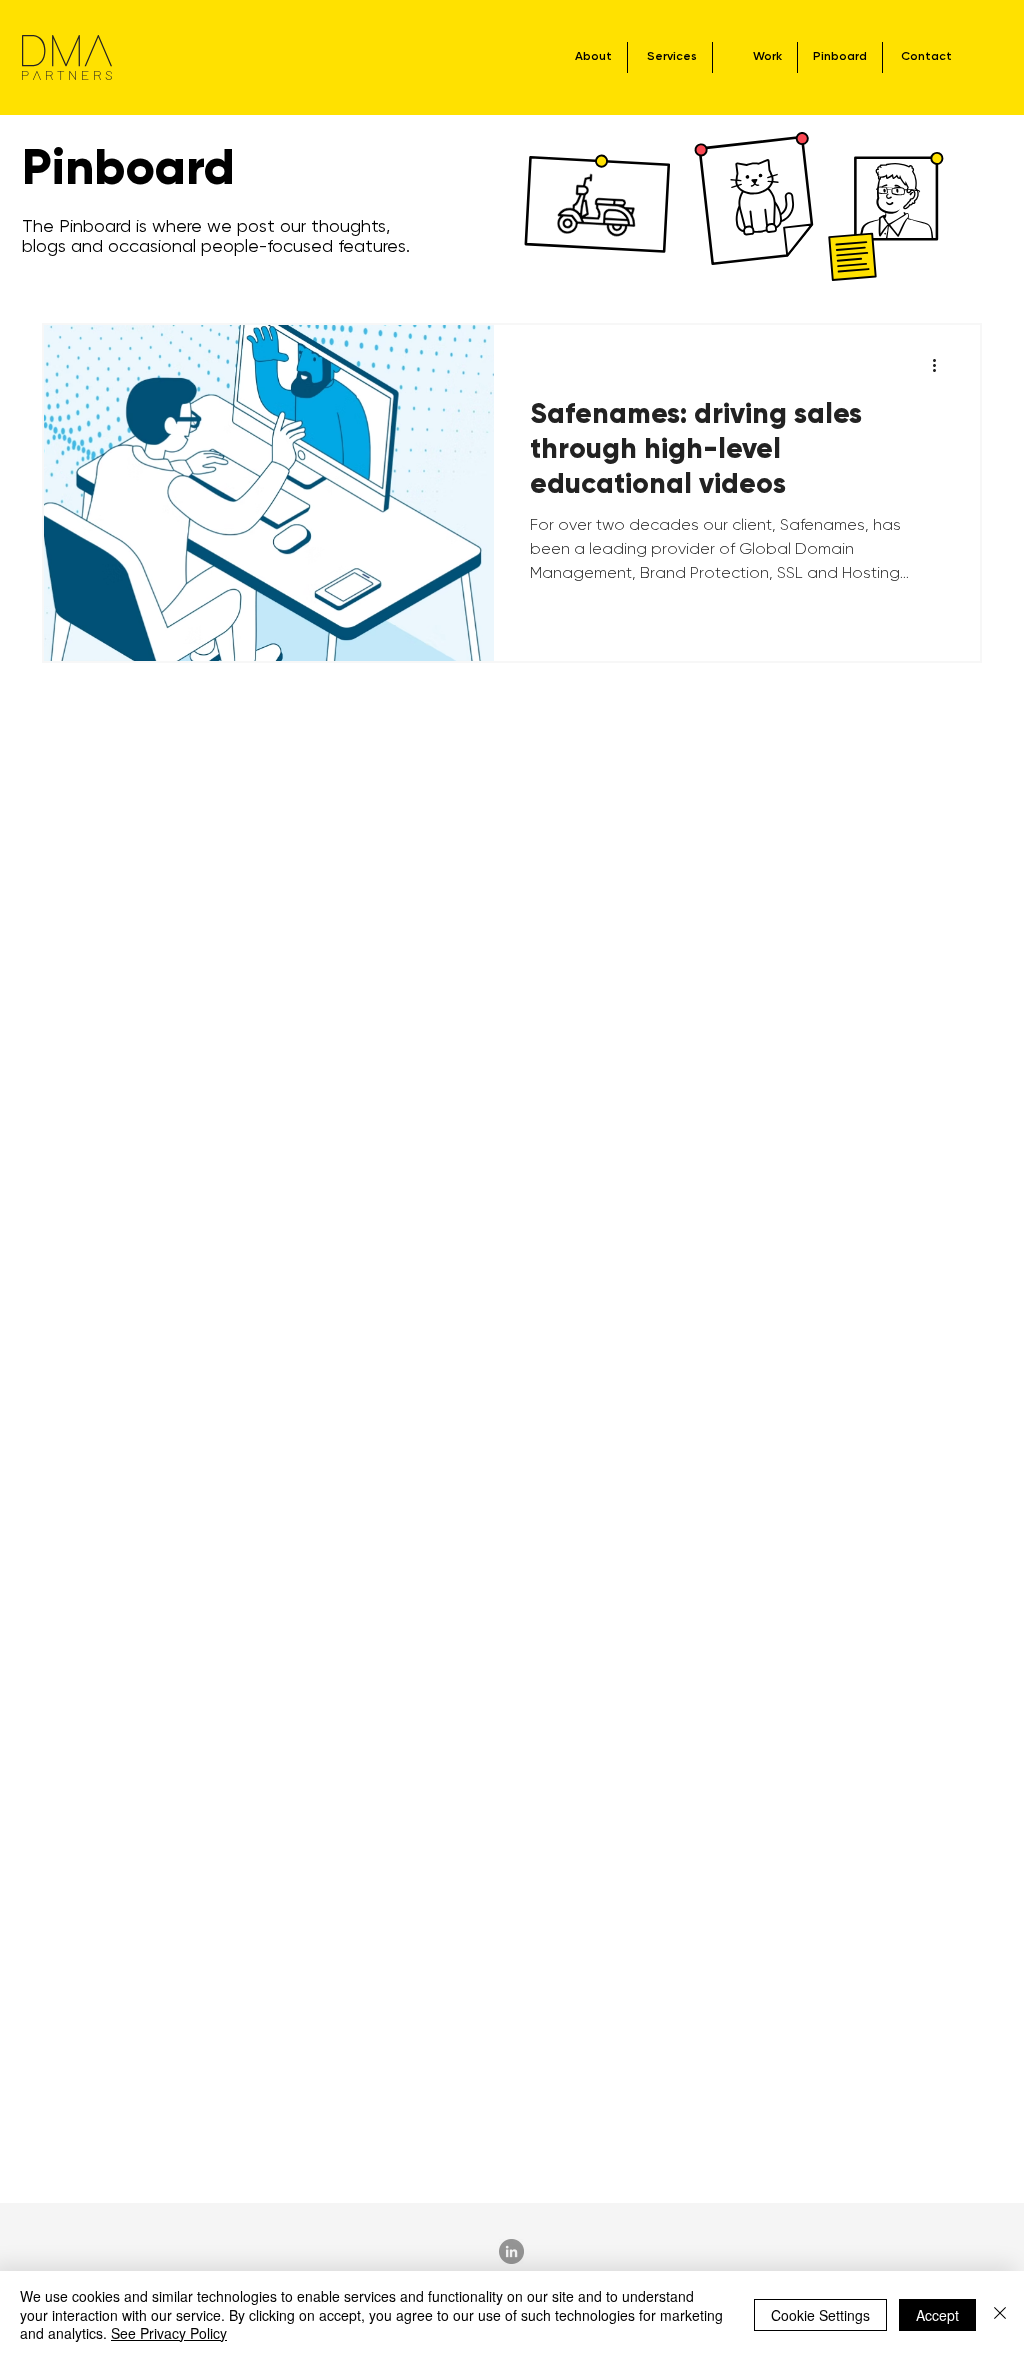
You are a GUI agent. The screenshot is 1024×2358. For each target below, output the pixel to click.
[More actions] (941, 366)
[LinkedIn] (511, 2251)
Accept (937, 2315)
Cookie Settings (820, 2315)
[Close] (1000, 2314)
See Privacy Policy (169, 2333)
